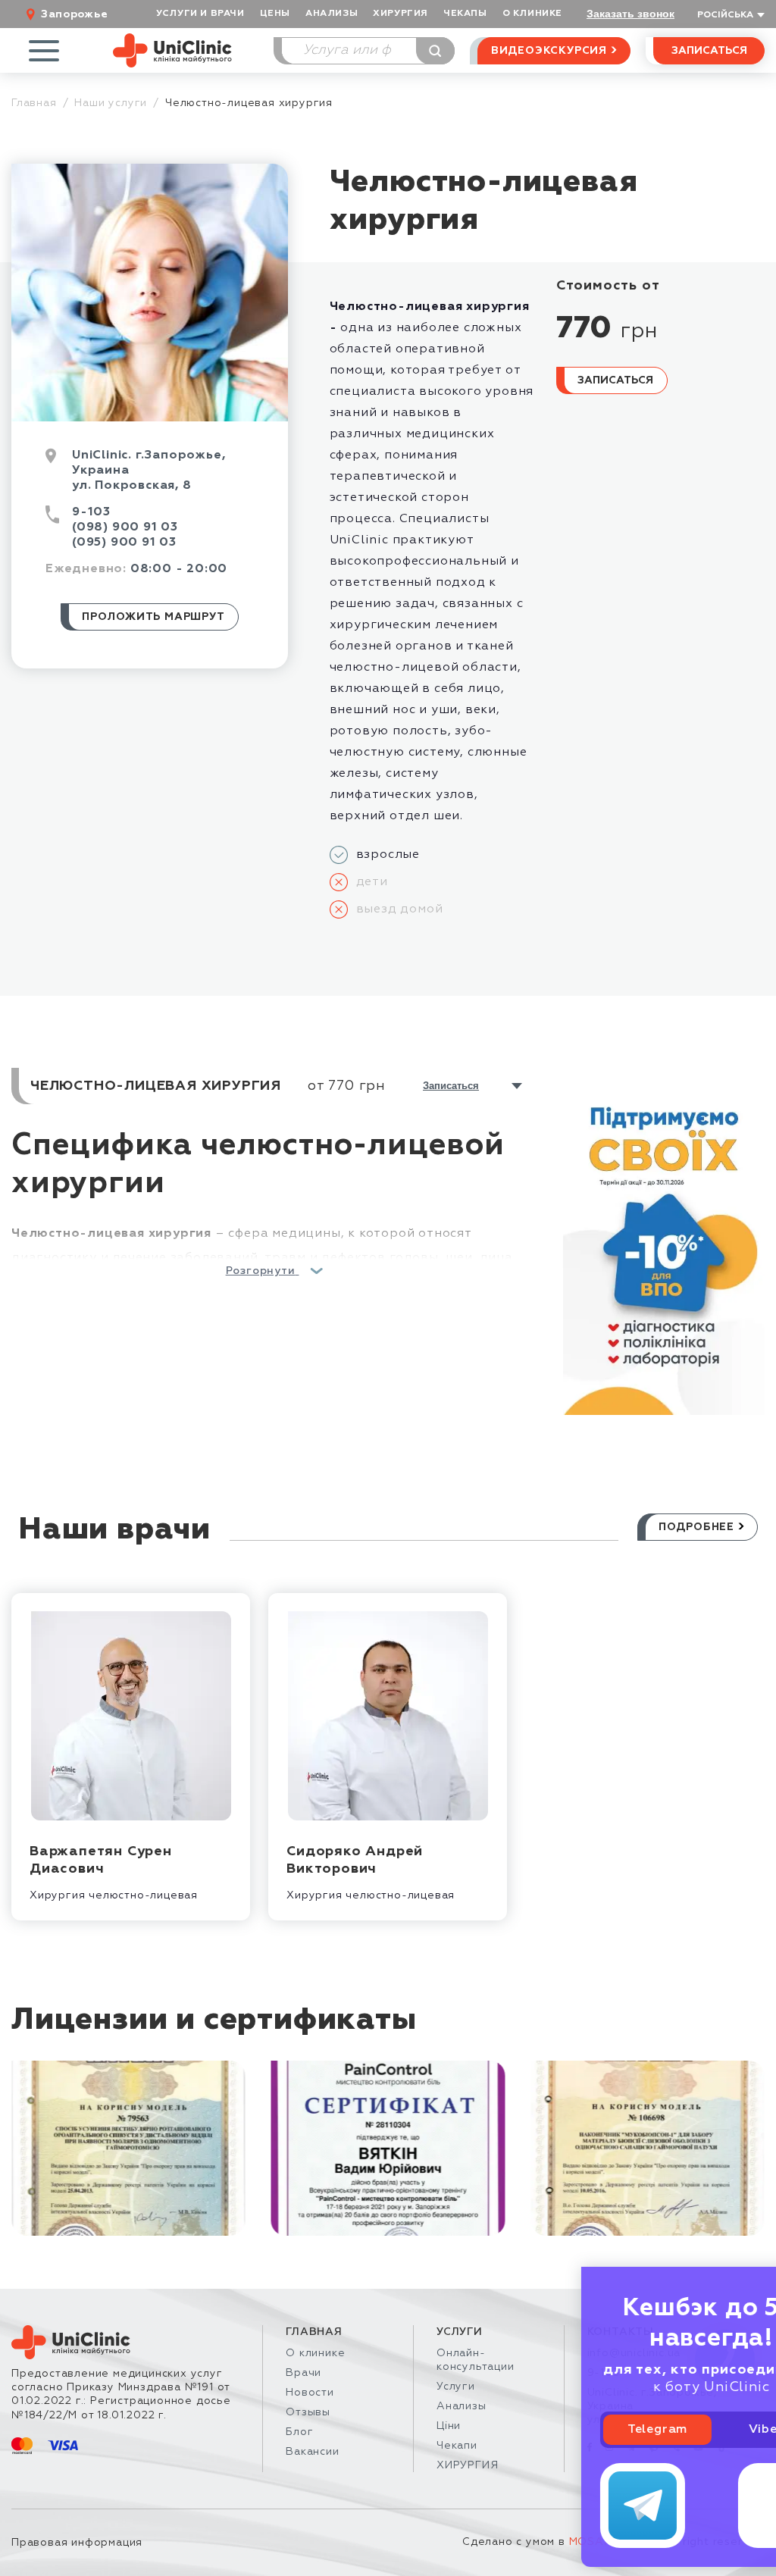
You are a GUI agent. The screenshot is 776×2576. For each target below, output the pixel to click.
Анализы (332, 14)
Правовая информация (77, 2543)
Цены (275, 14)
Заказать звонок (630, 14)
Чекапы (465, 14)
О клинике (315, 2353)
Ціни (449, 2426)
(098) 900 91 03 (125, 527)
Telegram (582, 2430)
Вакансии (312, 2452)
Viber (691, 2430)
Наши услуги (111, 103)
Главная (34, 103)
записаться (451, 1086)
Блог (299, 2432)
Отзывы (308, 2412)
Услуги (456, 2387)
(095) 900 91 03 (124, 543)
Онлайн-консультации (476, 2360)
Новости (310, 2393)
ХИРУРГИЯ (401, 14)
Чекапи (457, 2446)
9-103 (91, 512)
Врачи (304, 2373)
